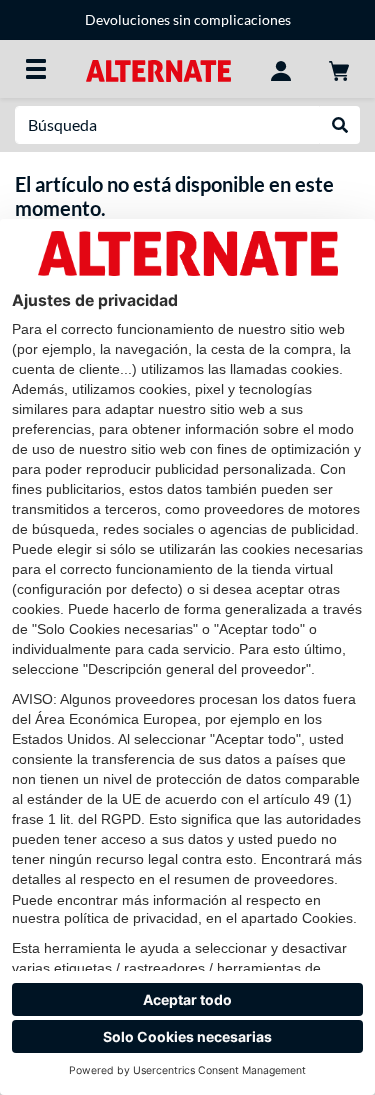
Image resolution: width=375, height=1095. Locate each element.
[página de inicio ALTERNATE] (158, 68)
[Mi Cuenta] (281, 69)
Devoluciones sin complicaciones (188, 19)
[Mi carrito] (339, 69)
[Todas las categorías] (36, 69)
